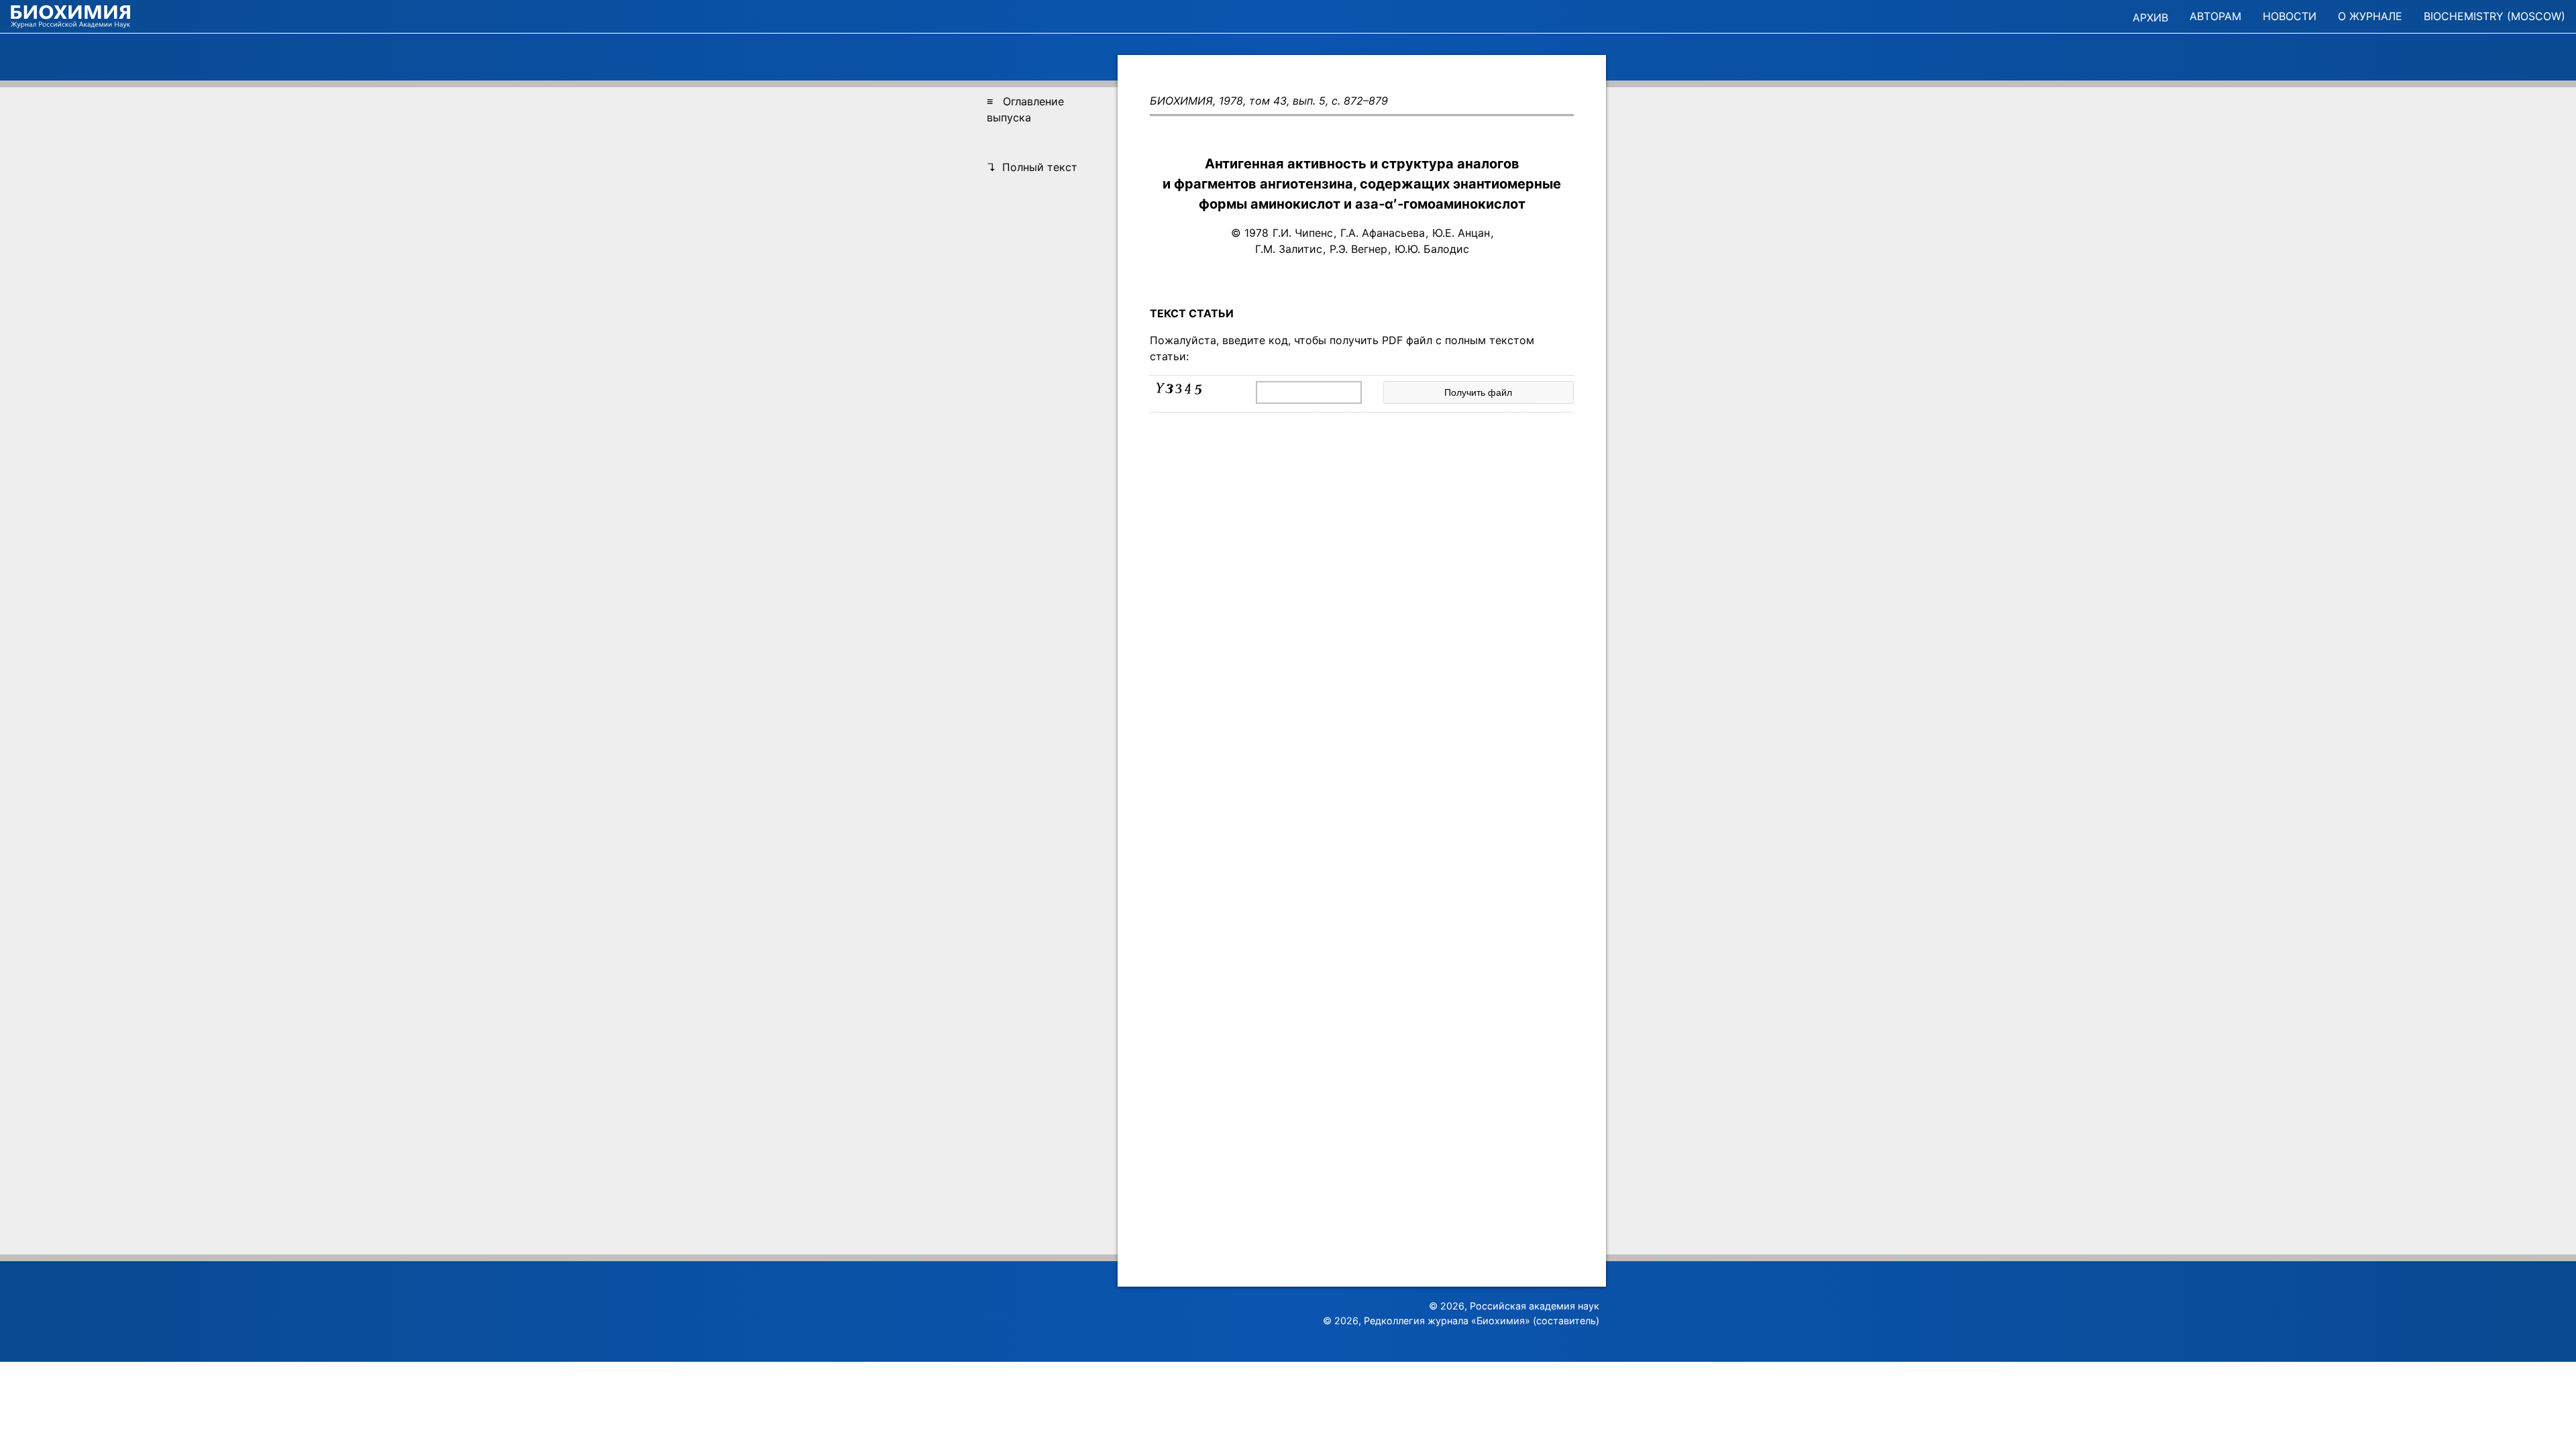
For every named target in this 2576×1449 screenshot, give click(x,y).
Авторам (2215, 16)
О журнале (2370, 16)
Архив (2150, 17)
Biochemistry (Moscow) (2494, 16)
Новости (2290, 16)
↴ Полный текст (1032, 167)
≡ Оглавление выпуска (1025, 109)
